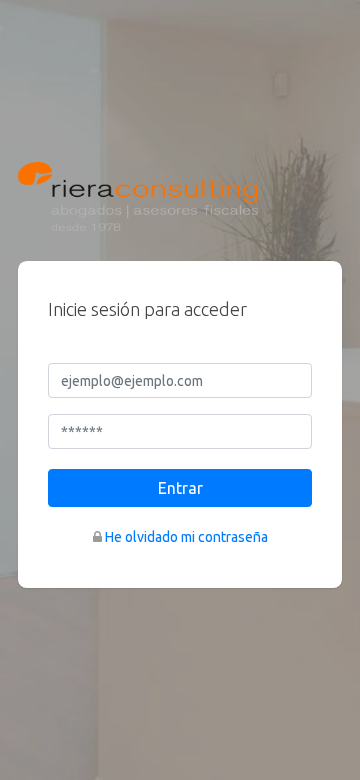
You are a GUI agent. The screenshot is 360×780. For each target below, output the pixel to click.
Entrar (180, 488)
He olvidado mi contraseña (186, 537)
